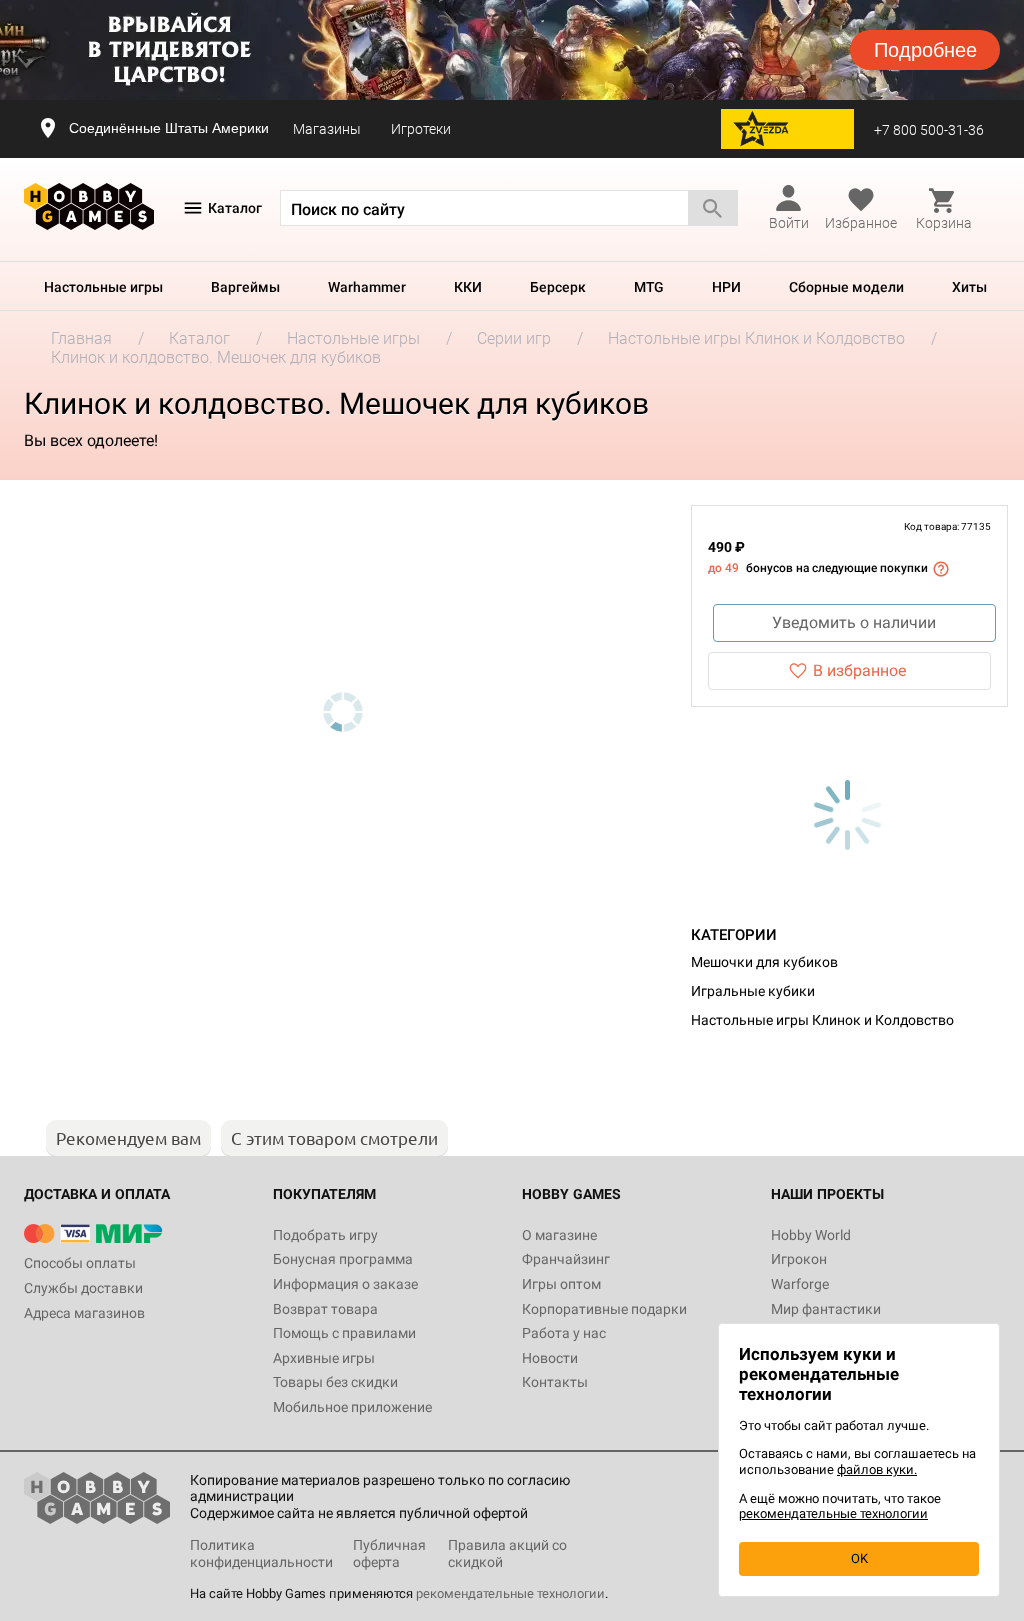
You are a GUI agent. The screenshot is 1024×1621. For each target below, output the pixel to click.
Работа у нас (564, 1333)
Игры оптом (561, 1284)
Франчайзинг (566, 1259)
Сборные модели (846, 287)
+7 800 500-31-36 (929, 130)
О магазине (559, 1235)
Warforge (800, 1284)
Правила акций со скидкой (507, 1553)
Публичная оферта (389, 1553)
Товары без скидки (335, 1382)
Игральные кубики (753, 991)
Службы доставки (83, 1288)
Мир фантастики (826, 1309)
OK (859, 1558)
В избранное (859, 670)
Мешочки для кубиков (764, 962)
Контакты (555, 1382)
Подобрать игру (325, 1235)
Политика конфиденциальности (261, 1553)
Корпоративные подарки (604, 1309)
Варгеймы (245, 287)
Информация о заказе (345, 1284)
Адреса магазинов (84, 1313)
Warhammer (367, 287)
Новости (550, 1358)
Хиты (969, 287)
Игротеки (421, 129)
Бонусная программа (343, 1259)
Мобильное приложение (352, 1407)
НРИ (726, 287)
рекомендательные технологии (510, 1593)
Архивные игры (324, 1358)
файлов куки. (877, 1469)
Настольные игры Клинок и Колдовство (822, 1020)
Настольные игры (103, 287)
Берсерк (558, 287)
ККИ (468, 287)
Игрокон (799, 1259)
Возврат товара (325, 1309)
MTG (649, 287)
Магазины (327, 129)
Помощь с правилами (344, 1333)
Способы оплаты (80, 1263)
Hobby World (811, 1235)
